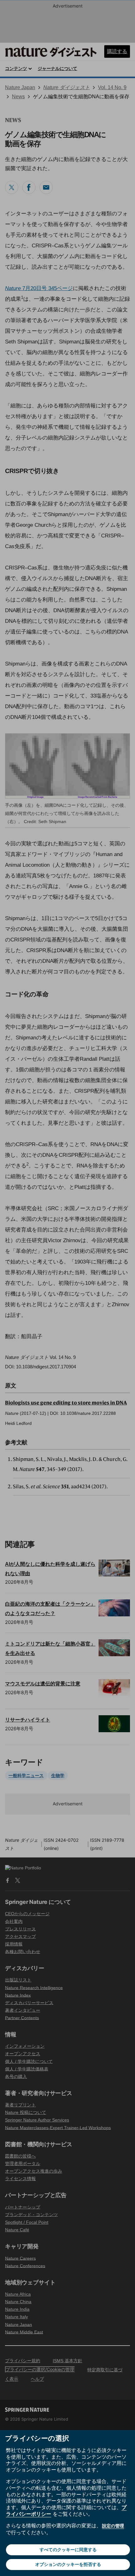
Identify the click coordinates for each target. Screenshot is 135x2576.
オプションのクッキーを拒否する (68, 2564)
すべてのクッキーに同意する (68, 2549)
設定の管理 (113, 2526)
